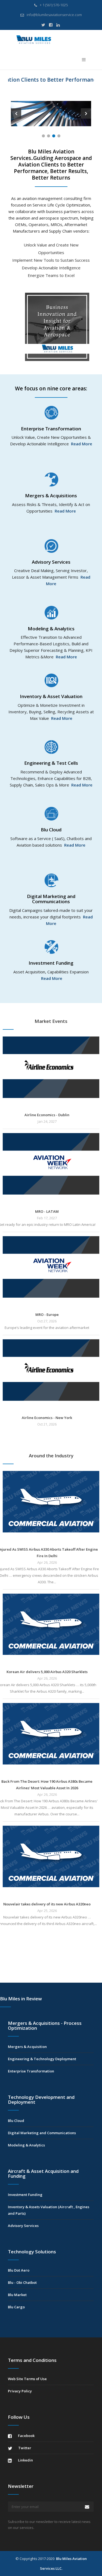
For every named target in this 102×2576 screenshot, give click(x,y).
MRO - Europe (47, 1315)
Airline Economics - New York (47, 1418)
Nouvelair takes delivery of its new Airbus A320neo (47, 1904)
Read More (82, 444)
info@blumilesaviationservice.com (54, 15)
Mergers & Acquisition (27, 2047)
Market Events (51, 1021)
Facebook (26, 2436)
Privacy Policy (20, 2391)
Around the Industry (51, 1456)
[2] (49, 136)
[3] (54, 136)
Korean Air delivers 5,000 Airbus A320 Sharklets (47, 1672)
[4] (59, 136)
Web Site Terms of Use (27, 2379)
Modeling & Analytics (26, 2145)
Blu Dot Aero (19, 2270)
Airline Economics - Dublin (47, 1115)
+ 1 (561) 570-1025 (53, 5)
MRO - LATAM (47, 1211)
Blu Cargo (16, 2307)
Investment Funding (25, 2195)
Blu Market (17, 2295)
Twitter (24, 2448)
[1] (43, 136)
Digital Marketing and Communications (42, 2133)
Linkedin (25, 2460)
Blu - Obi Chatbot (22, 2282)
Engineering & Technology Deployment (42, 2059)
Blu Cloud (16, 2121)
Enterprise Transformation (31, 2071)
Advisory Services (23, 2226)
